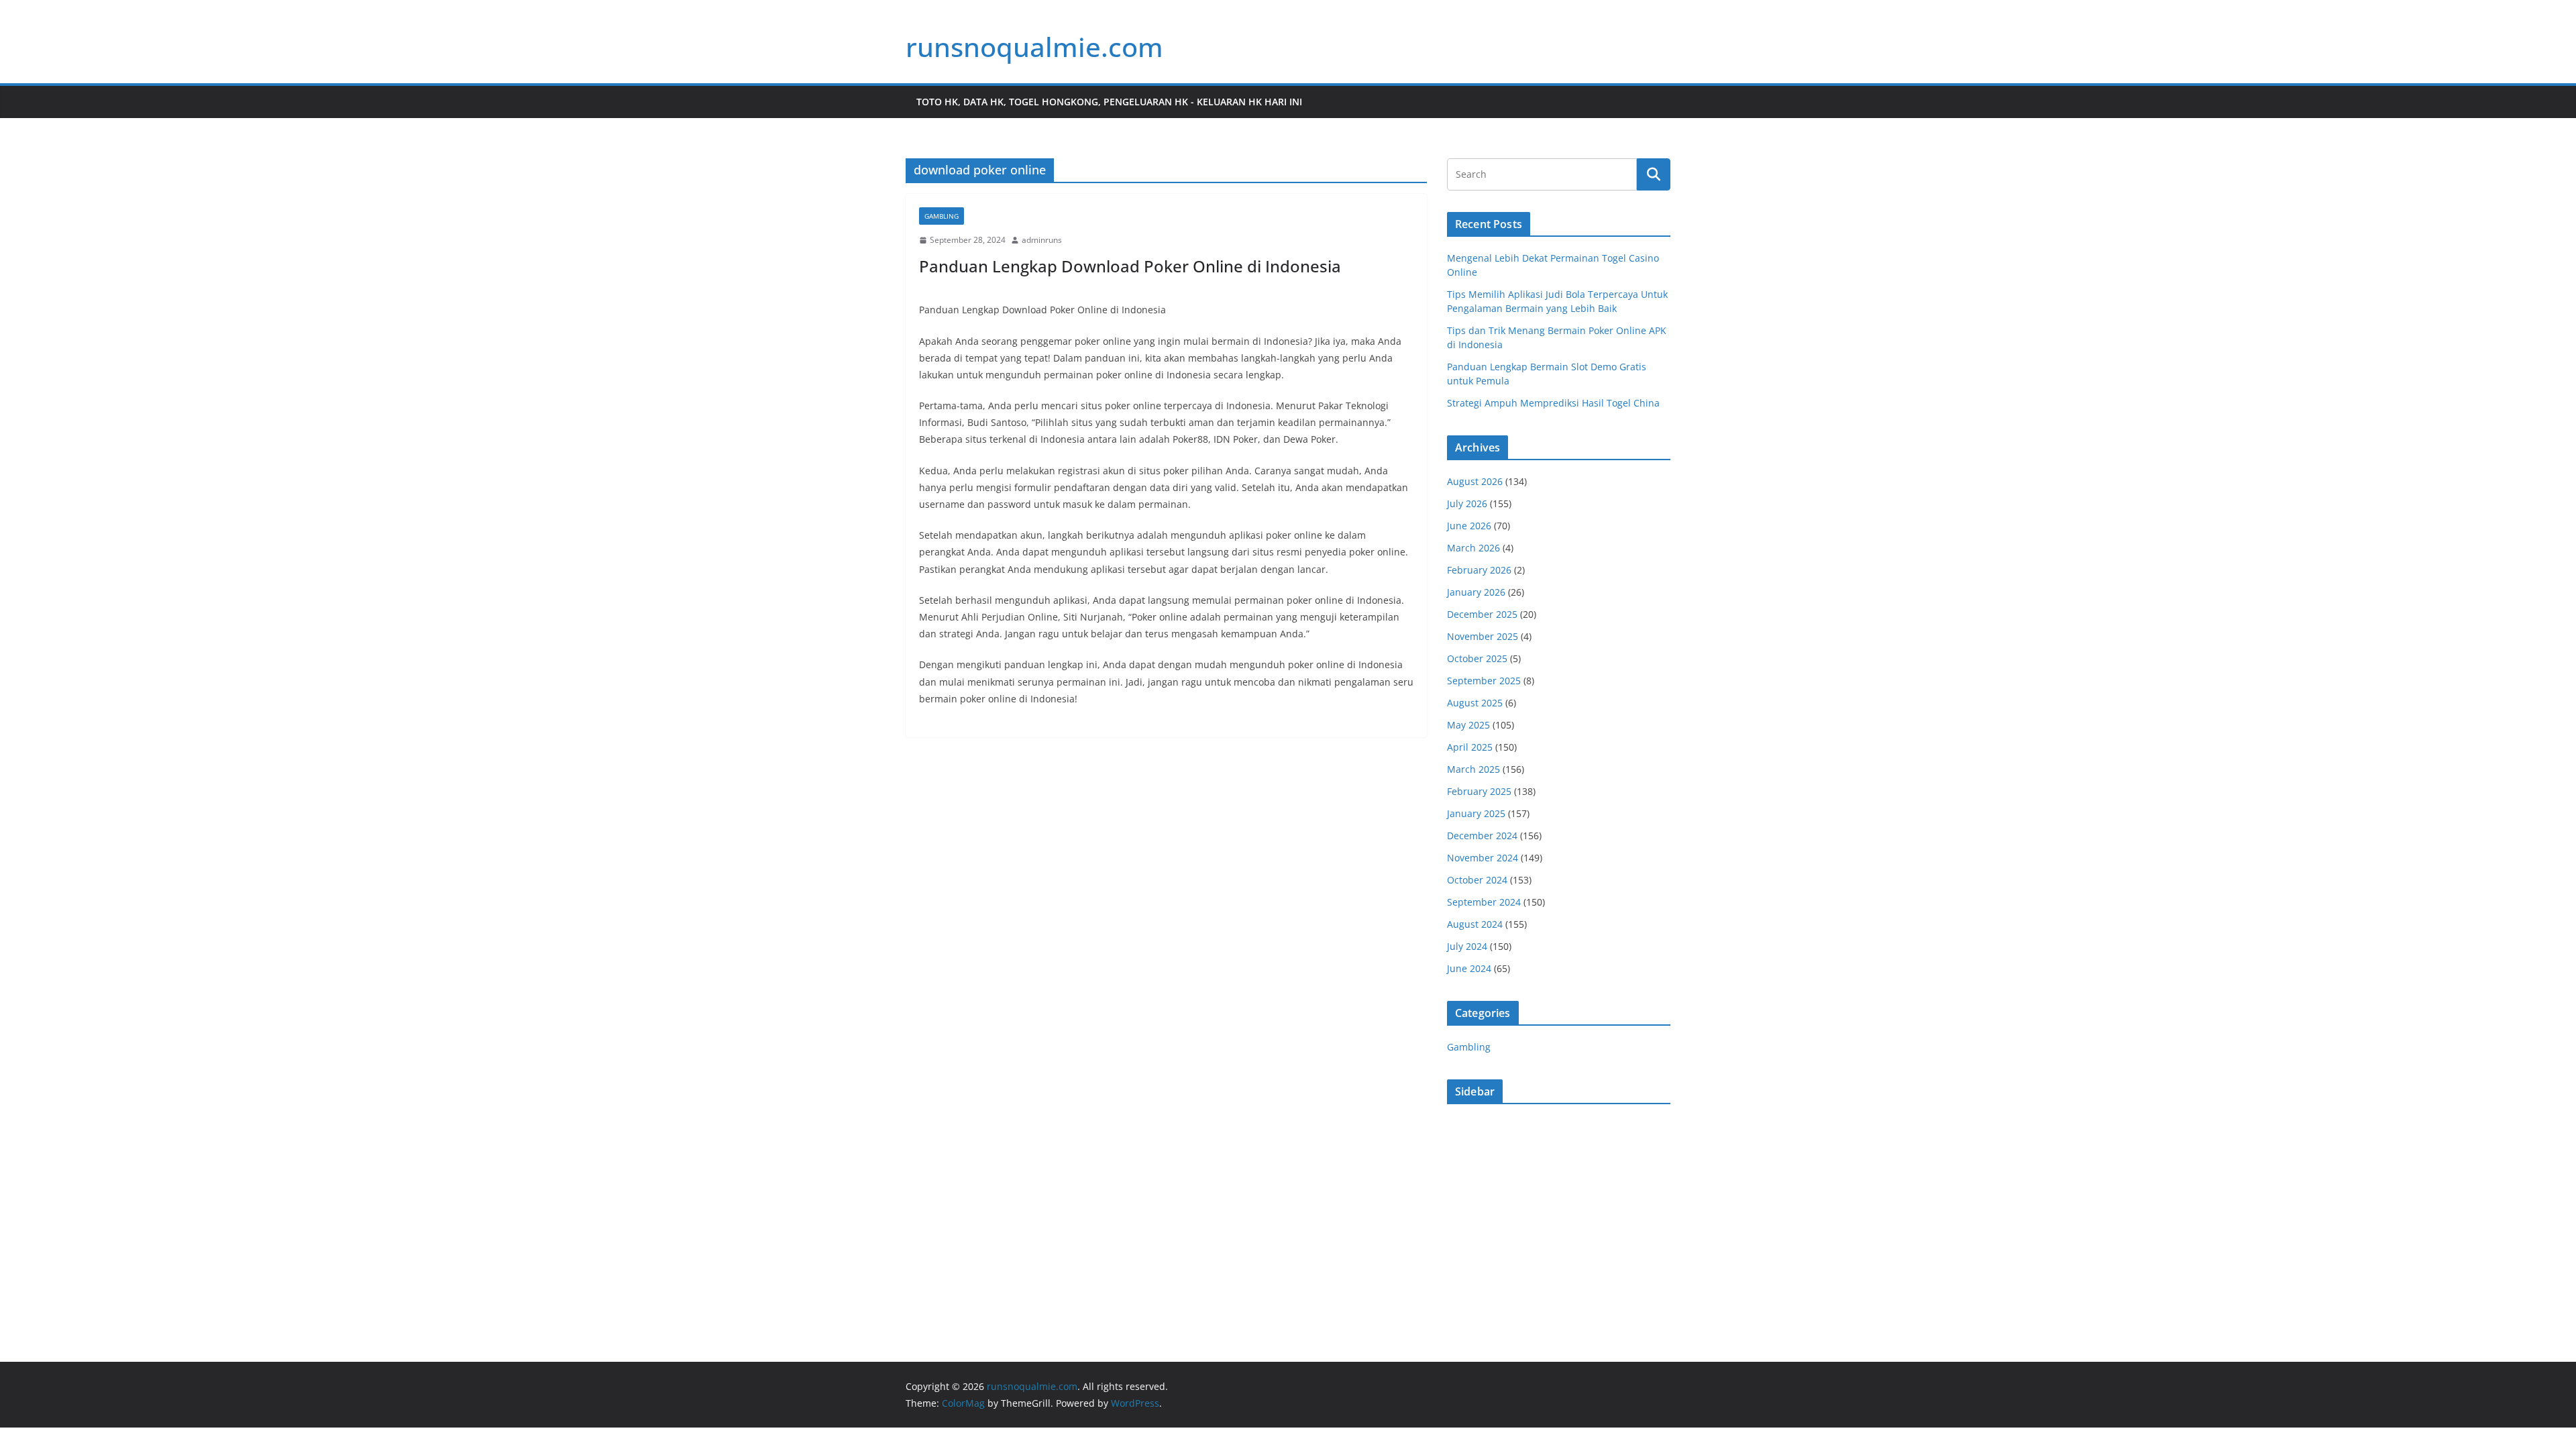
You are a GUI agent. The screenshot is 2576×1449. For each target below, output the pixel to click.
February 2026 (1479, 570)
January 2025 (1476, 813)
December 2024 (1482, 836)
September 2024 (1484, 902)
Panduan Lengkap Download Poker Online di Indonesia (1130, 266)
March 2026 (1473, 548)
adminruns (1042, 240)
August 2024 (1475, 924)
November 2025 (1483, 636)
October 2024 (1477, 880)
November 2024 (1483, 858)
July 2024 (1467, 946)
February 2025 (1479, 791)
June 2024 (1469, 968)
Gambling (942, 216)
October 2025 (1477, 658)
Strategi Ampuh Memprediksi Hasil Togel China (1553, 403)
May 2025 (1468, 725)
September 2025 (1484, 681)
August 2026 (1475, 481)
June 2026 (1469, 526)
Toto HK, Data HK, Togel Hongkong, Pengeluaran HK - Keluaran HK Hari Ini (1109, 102)
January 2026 (1476, 592)
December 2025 (1482, 614)
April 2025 (1470, 747)
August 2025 (1475, 703)
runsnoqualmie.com (1034, 47)
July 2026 (1467, 503)
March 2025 (1473, 769)
